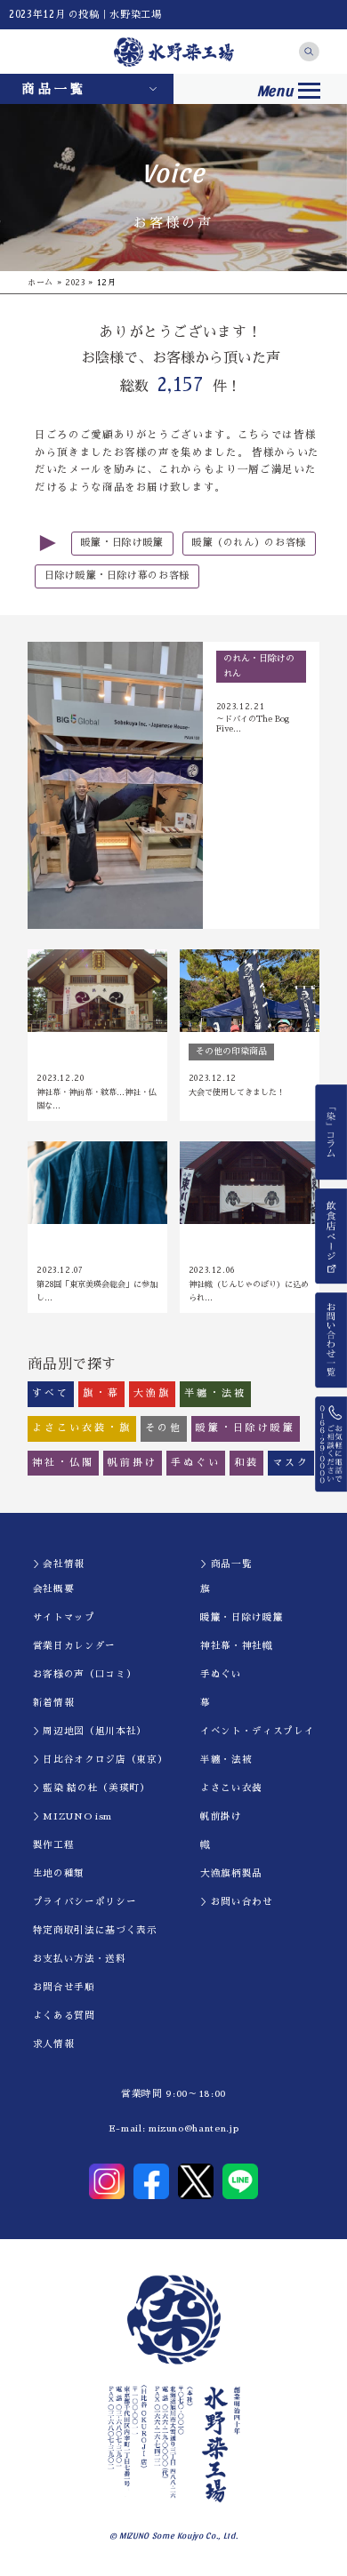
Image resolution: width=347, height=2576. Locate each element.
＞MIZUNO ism (73, 1816)
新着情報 (54, 1703)
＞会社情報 (59, 1564)
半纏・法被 (226, 1760)
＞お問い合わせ (237, 1902)
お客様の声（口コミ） (85, 1674)
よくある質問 (64, 2016)
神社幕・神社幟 (237, 1646)
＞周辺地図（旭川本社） (90, 1731)
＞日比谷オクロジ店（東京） (100, 1760)
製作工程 (54, 1845)
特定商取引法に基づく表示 (95, 1930)
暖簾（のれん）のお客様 (249, 543)
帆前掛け (221, 1816)
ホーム (40, 282)
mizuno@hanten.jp (194, 2128)
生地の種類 (59, 1873)
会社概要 (54, 1589)
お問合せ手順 (64, 1987)
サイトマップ (64, 1617)
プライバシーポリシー (85, 1902)
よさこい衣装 (231, 1788)
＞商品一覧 (226, 1564)
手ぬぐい (221, 1674)
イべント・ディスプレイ (257, 1731)
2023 (75, 282)
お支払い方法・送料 (80, 1959)
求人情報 (54, 2044)
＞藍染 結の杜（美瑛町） (92, 1788)
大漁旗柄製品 (231, 1873)
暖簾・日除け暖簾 (122, 543)
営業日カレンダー (74, 1646)
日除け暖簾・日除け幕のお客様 (117, 576)
